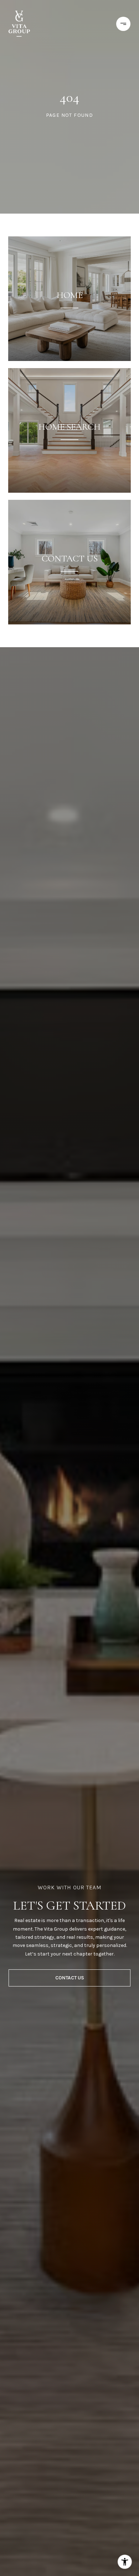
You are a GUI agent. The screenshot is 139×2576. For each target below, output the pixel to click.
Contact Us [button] (70, 1978)
